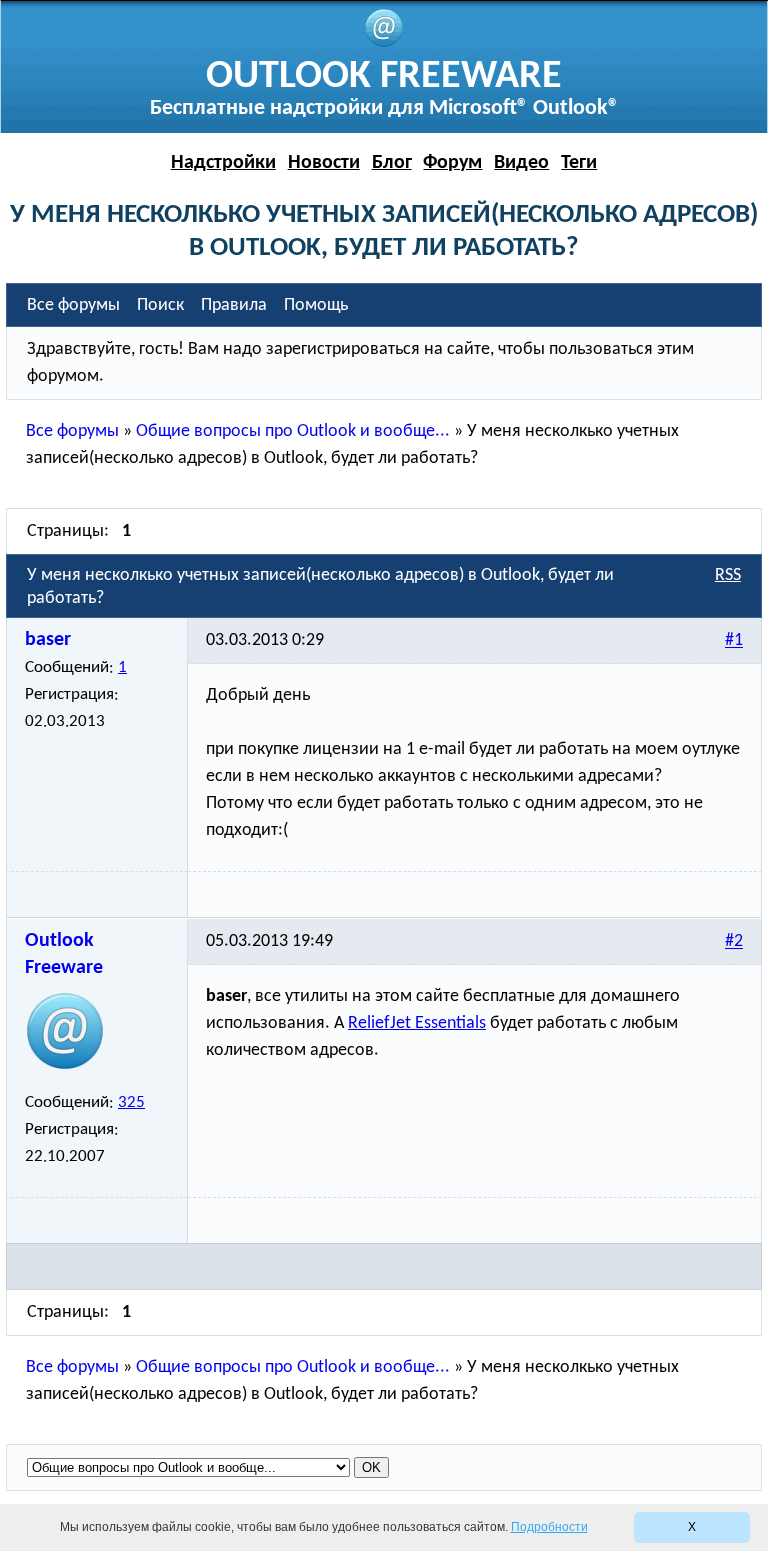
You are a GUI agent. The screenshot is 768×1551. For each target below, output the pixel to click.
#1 (734, 641)
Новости (324, 163)
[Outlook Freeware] (384, 43)
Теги (579, 163)
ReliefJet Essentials (417, 1023)
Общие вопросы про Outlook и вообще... (293, 431)
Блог (392, 163)
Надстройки (223, 163)
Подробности (549, 1527)
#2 (734, 942)
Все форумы (72, 431)
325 (131, 1102)
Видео (521, 163)
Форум (452, 163)
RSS (728, 575)
